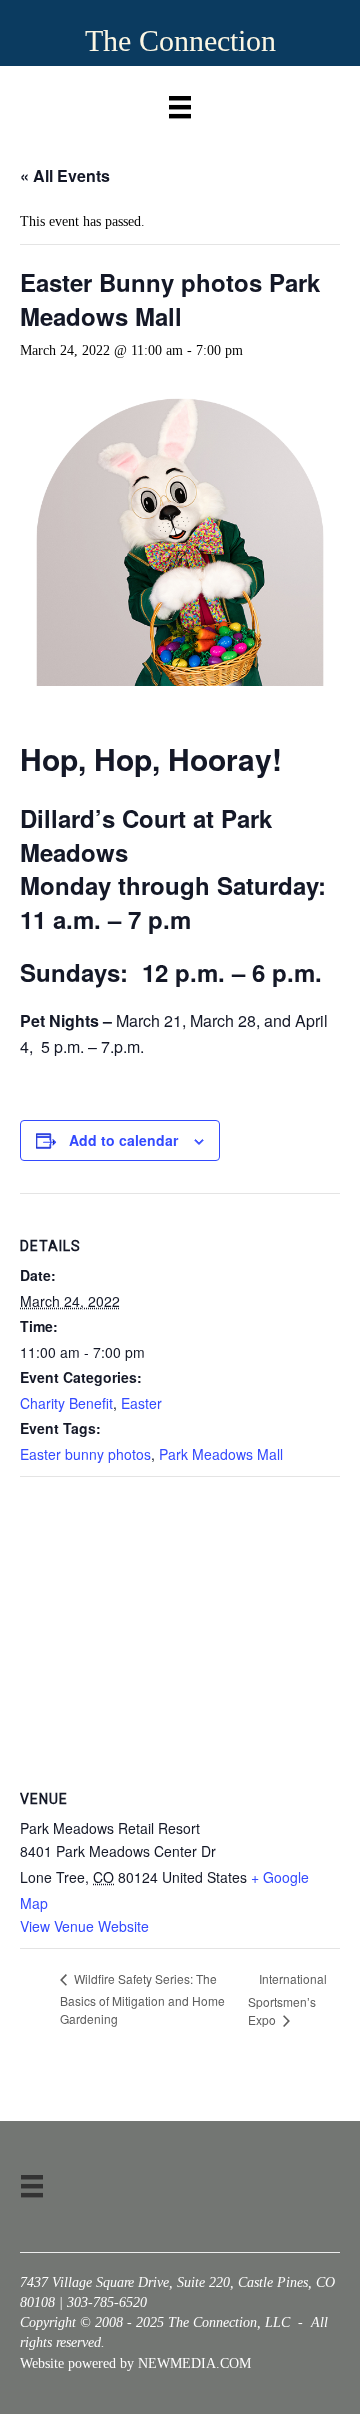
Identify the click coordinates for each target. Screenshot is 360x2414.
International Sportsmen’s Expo (287, 1999)
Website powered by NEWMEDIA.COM (135, 2363)
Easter (141, 1403)
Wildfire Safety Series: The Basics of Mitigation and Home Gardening (142, 1998)
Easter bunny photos (85, 1454)
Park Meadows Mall (221, 1454)
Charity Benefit (66, 1403)
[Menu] (180, 102)
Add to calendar (123, 1140)
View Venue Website (84, 1926)
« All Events (65, 175)
